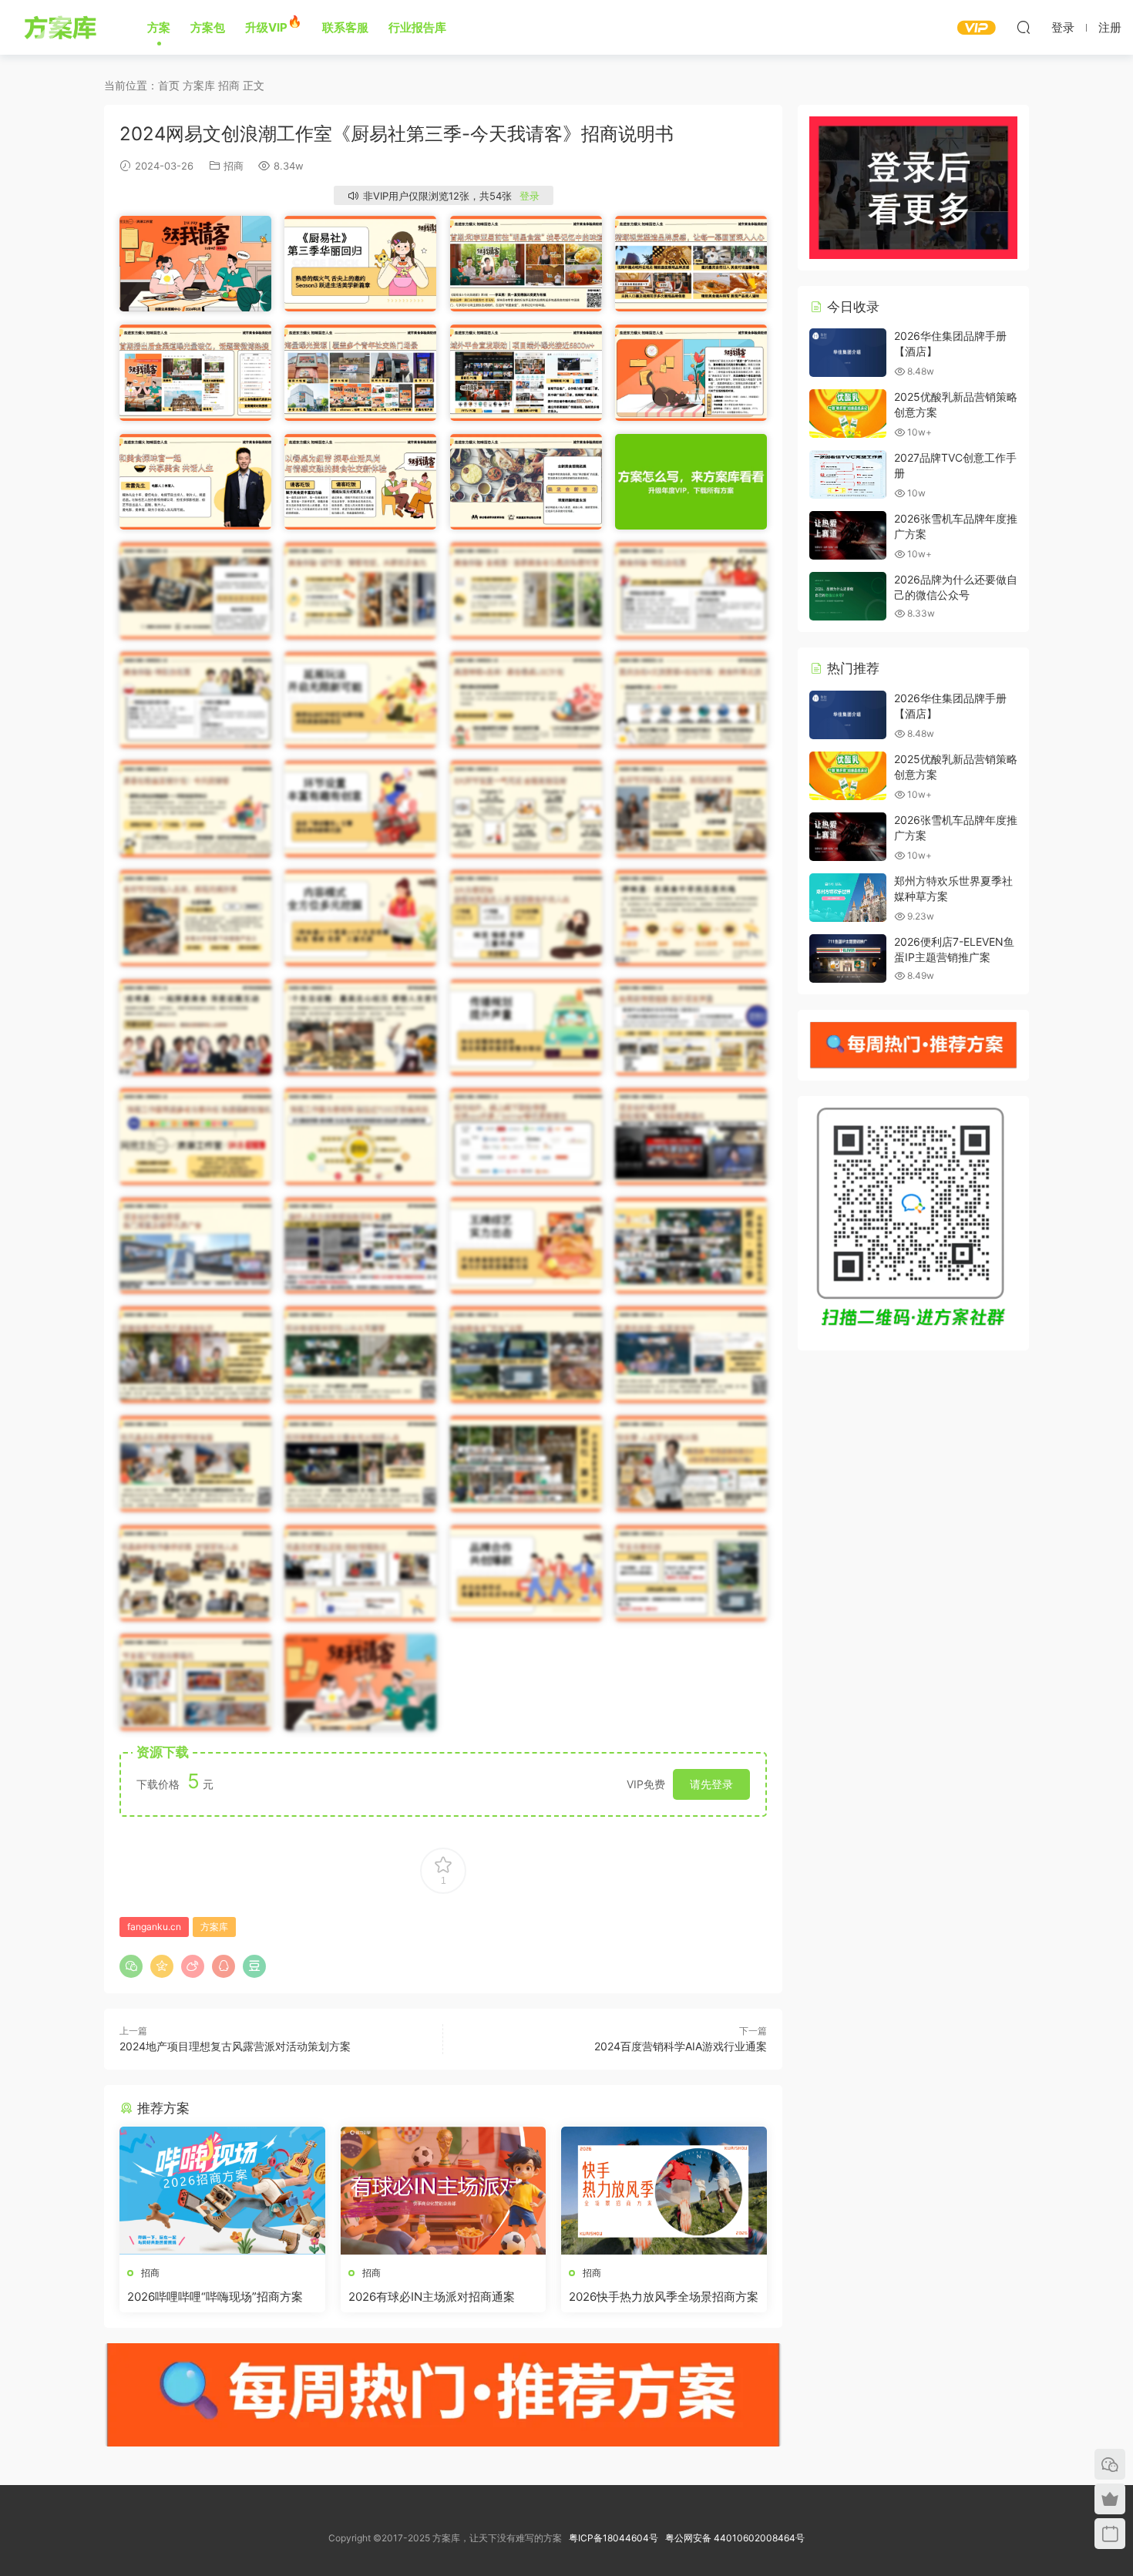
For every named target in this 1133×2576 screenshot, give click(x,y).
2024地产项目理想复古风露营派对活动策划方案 (235, 2046)
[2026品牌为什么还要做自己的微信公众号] (848, 596)
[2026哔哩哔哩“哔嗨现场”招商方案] (222, 2191)
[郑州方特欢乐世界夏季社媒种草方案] (848, 898)
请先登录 (711, 1784)
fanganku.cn (154, 1927)
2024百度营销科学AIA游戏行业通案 (681, 2046)
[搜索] (1024, 27)
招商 (234, 166)
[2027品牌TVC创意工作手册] (848, 474)
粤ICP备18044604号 (616, 2538)
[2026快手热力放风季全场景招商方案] (664, 2191)
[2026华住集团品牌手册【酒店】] (848, 353)
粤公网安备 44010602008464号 (735, 2538)
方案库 (63, 27)
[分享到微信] (131, 1966)
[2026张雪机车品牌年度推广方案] (848, 535)
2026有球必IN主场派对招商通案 (432, 2297)
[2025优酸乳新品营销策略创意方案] (848, 414)
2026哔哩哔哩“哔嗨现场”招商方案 (215, 2297)
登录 (530, 196)
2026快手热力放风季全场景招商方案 (664, 2297)
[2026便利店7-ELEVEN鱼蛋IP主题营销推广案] (848, 958)
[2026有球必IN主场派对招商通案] (444, 2191)
